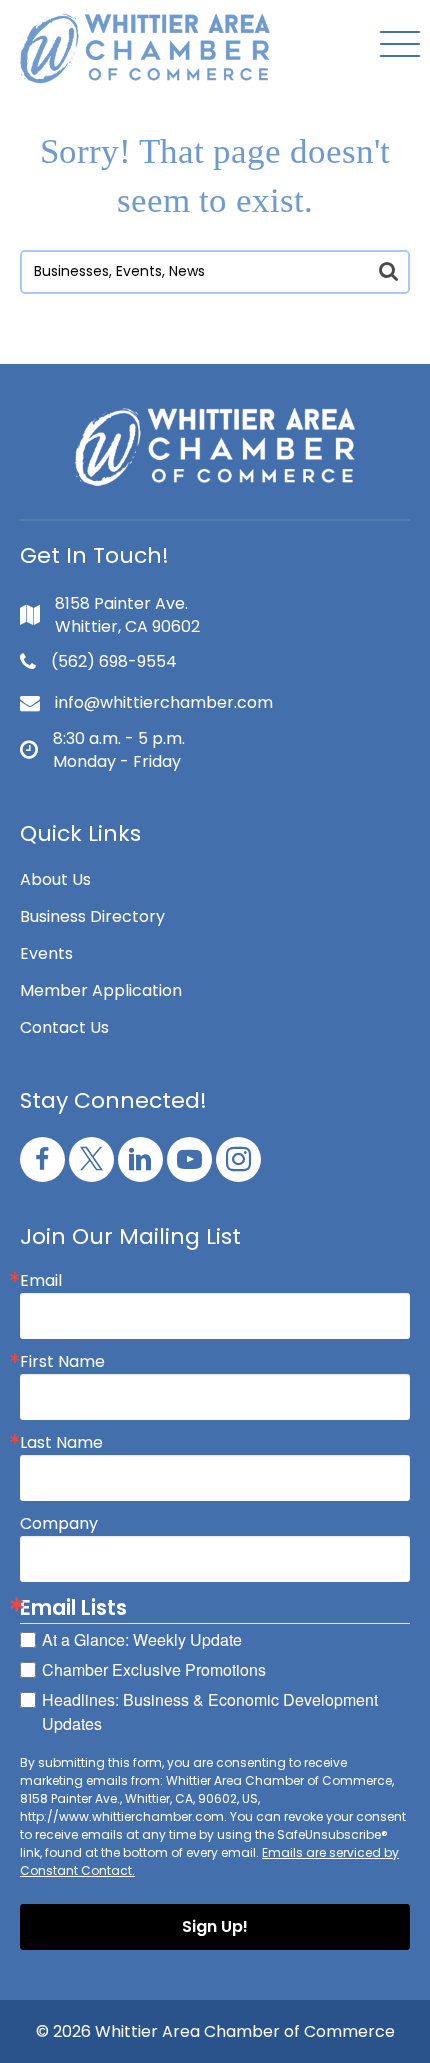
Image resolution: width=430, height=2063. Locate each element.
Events (46, 953)
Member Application (101, 990)
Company (59, 1524)
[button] (395, 45)
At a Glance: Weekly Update (142, 1639)
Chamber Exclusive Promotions (154, 1669)
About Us (55, 879)
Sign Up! (215, 1926)
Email (41, 1281)
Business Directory (92, 916)
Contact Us (64, 1027)
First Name (62, 1362)
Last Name (61, 1443)
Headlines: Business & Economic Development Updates (210, 1711)
